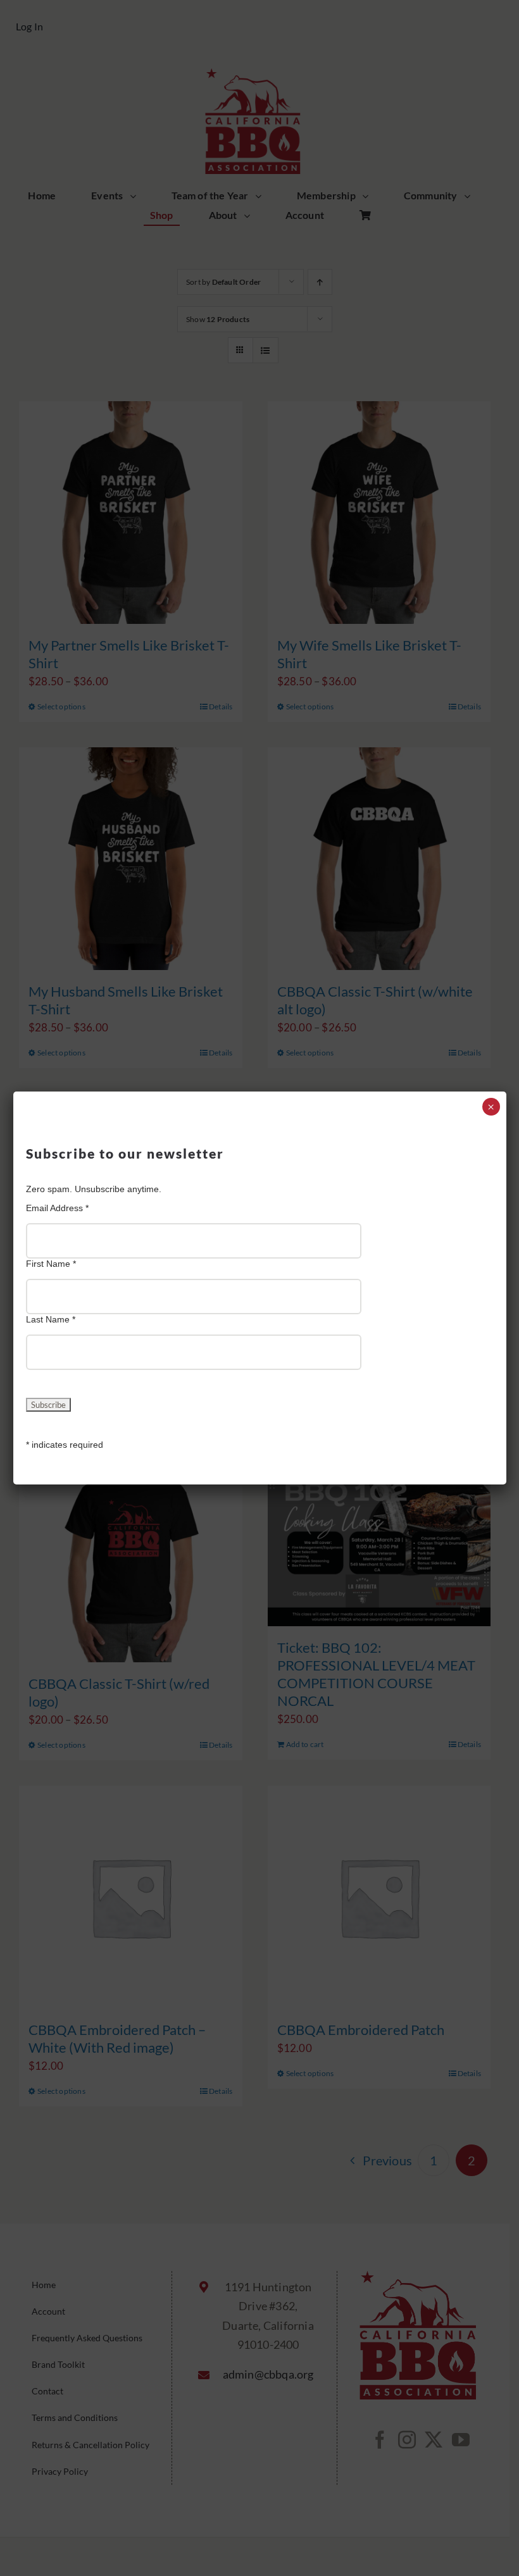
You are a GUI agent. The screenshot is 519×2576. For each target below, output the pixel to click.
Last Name (51, 1319)
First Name (51, 1264)
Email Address (57, 1208)
